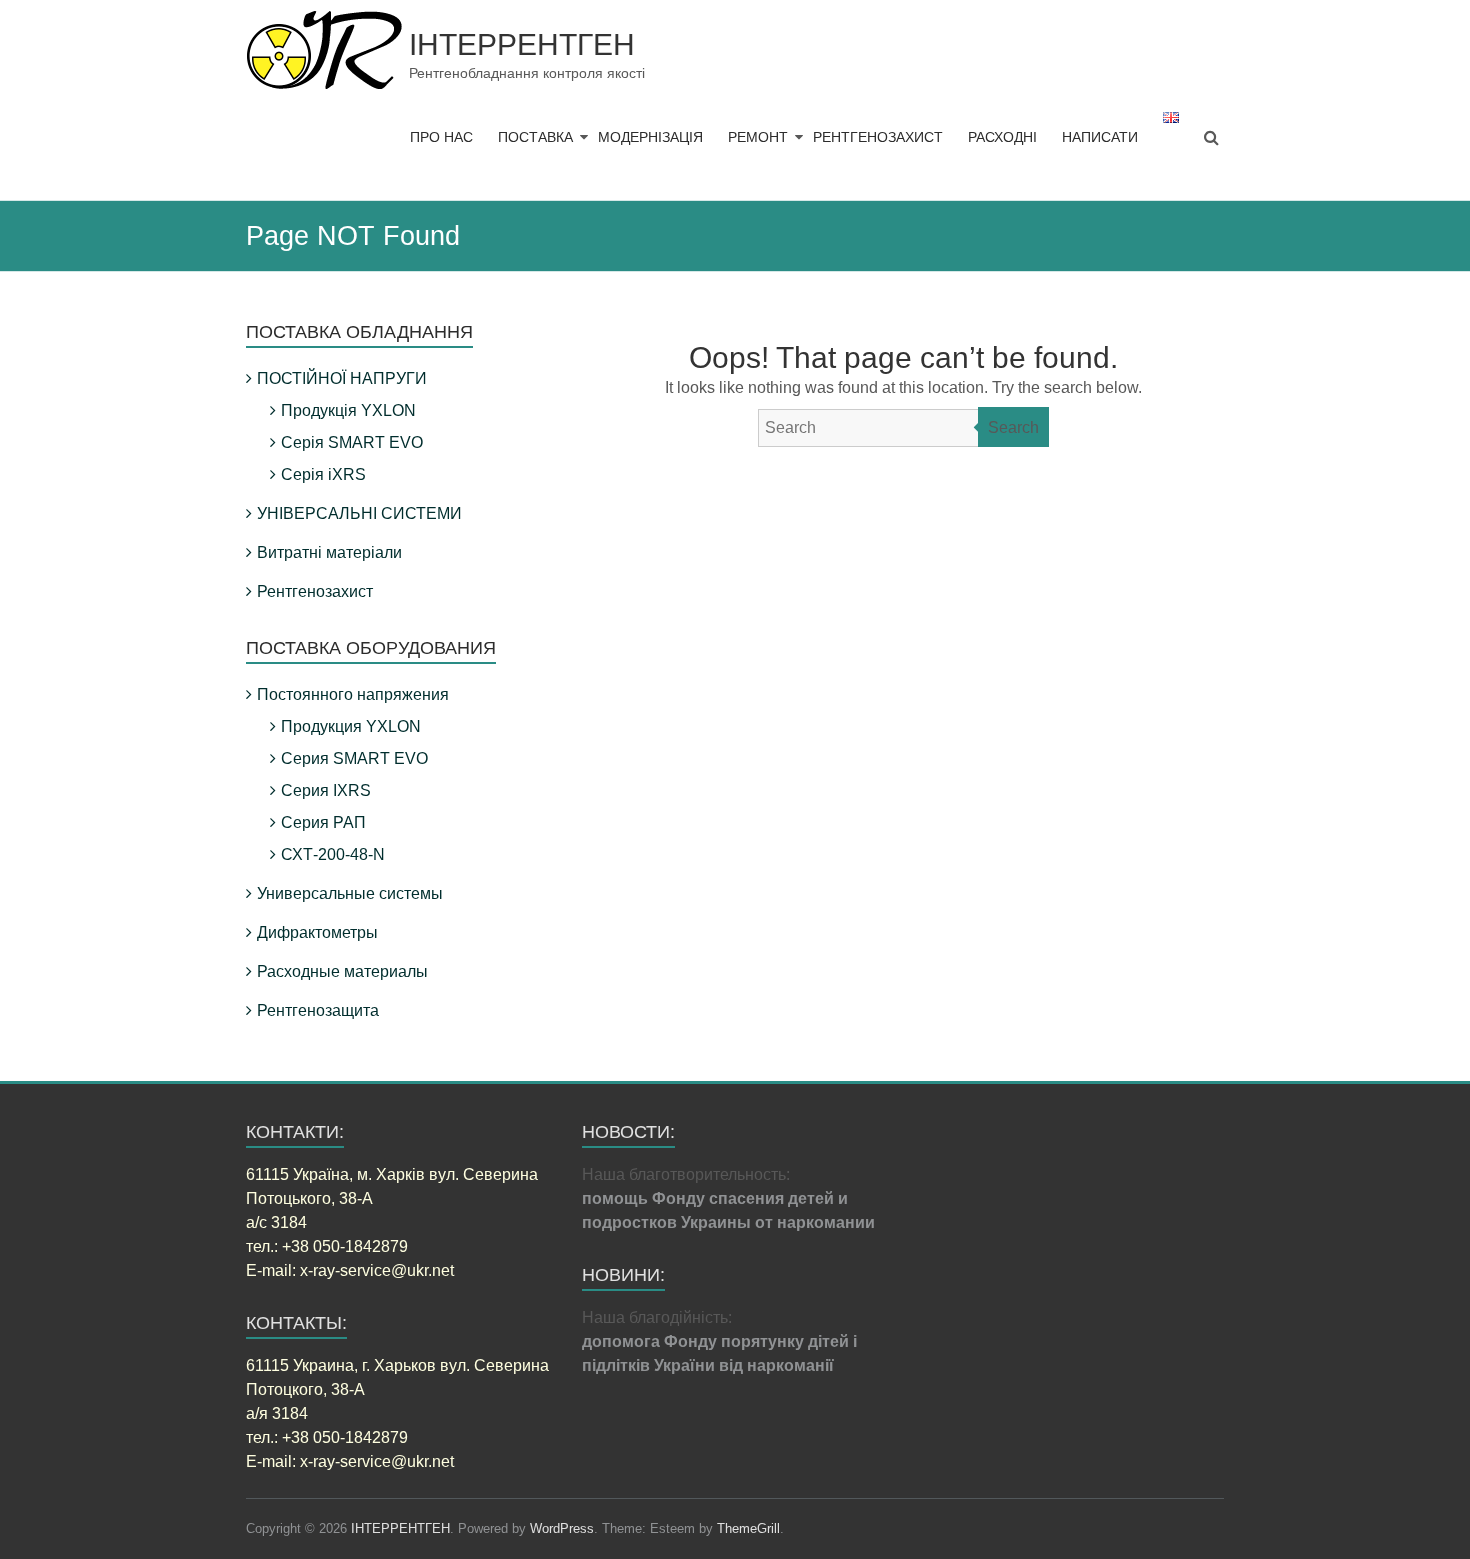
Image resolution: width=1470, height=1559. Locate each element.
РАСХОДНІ (1002, 137)
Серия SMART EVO (354, 758)
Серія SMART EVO (352, 442)
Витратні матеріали (329, 552)
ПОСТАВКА (535, 137)
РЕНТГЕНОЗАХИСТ (878, 137)
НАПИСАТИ (1100, 137)
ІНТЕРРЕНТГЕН (522, 44)
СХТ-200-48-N (333, 854)
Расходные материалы (342, 971)
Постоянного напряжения (353, 694)
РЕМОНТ (758, 137)
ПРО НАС (441, 137)
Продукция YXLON (351, 726)
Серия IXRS (326, 790)
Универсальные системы (350, 893)
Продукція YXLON (348, 410)
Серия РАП (323, 822)
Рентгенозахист (315, 591)
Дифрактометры (317, 932)
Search (1013, 427)
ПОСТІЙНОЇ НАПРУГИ (342, 378)
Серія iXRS (323, 474)
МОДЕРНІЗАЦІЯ (650, 137)
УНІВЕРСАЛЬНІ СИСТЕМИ (359, 513)
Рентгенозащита (318, 1010)
